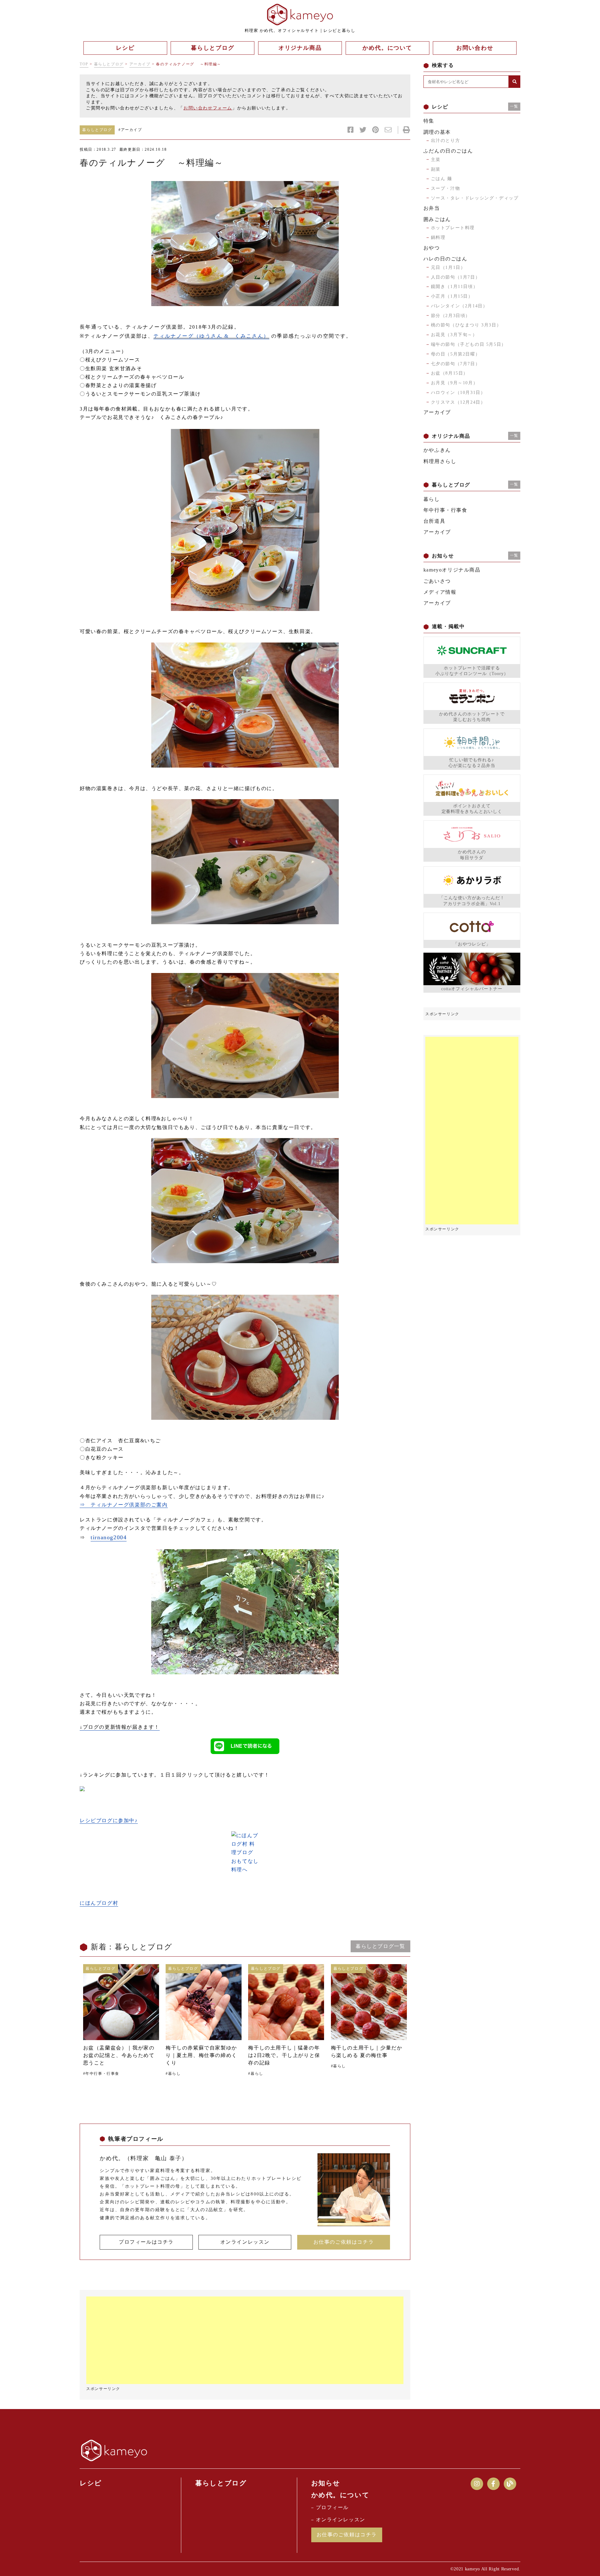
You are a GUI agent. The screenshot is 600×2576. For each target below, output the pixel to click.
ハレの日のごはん (445, 259)
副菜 (436, 169)
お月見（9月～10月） (455, 383)
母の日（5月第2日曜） (456, 354)
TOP (84, 64)
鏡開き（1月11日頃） (455, 287)
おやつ (432, 248)
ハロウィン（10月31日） (458, 393)
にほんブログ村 (99, 1903)
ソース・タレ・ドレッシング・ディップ (475, 198)
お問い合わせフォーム (208, 108)
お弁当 (432, 208)
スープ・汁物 (446, 188)
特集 (429, 121)
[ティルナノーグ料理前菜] (245, 705)
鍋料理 (438, 237)
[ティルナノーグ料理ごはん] (245, 1036)
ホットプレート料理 (453, 228)
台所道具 (434, 521)
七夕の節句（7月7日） (456, 364)
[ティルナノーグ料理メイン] (245, 862)
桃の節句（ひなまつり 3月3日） (466, 325)
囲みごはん (437, 219)
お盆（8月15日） (450, 373)
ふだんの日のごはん (448, 151)
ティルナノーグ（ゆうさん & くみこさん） (211, 336)
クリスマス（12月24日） (458, 402)
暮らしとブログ (109, 64)
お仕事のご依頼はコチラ (344, 2242)
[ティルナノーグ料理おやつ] (245, 1357)
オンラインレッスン (245, 2242)
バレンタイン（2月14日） (459, 306)
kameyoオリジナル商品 (452, 570)
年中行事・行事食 (445, 510)
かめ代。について (340, 2495)
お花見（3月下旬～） (454, 335)
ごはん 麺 (442, 179)
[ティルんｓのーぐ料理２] (245, 1201)
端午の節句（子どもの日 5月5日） (469, 344)
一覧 (514, 106)
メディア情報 (440, 592)
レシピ (91, 2483)
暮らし (432, 499)
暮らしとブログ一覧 (380, 1946)
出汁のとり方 (446, 141)
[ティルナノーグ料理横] (245, 244)
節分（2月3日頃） (451, 316)
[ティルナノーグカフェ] (245, 1612)
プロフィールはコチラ (146, 2242)
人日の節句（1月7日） (456, 277)
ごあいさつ (437, 581)
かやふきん (437, 450)
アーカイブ (140, 64)
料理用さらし (440, 461)
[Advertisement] (245, 2340)
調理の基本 (437, 132)
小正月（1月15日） (452, 296)
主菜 (436, 160)
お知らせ (326, 2483)
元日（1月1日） (448, 267)
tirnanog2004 (109, 1537)
